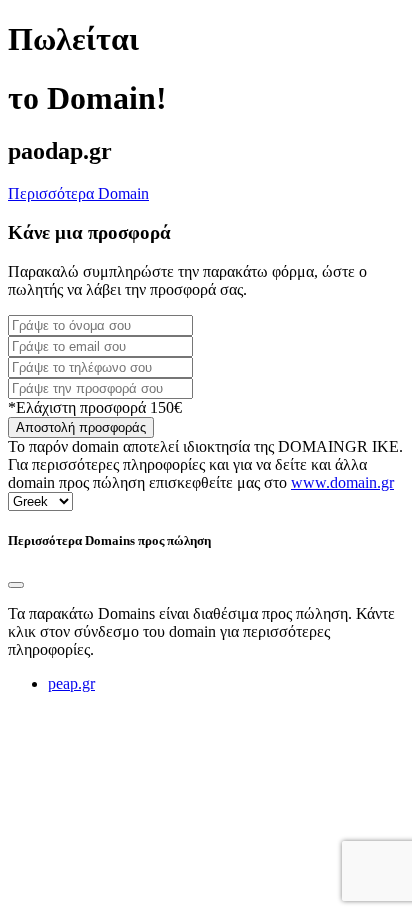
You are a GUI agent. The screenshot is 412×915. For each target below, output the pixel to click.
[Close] (16, 585)
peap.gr (71, 683)
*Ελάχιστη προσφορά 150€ (95, 407)
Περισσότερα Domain (78, 193)
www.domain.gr (342, 482)
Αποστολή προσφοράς (81, 427)
